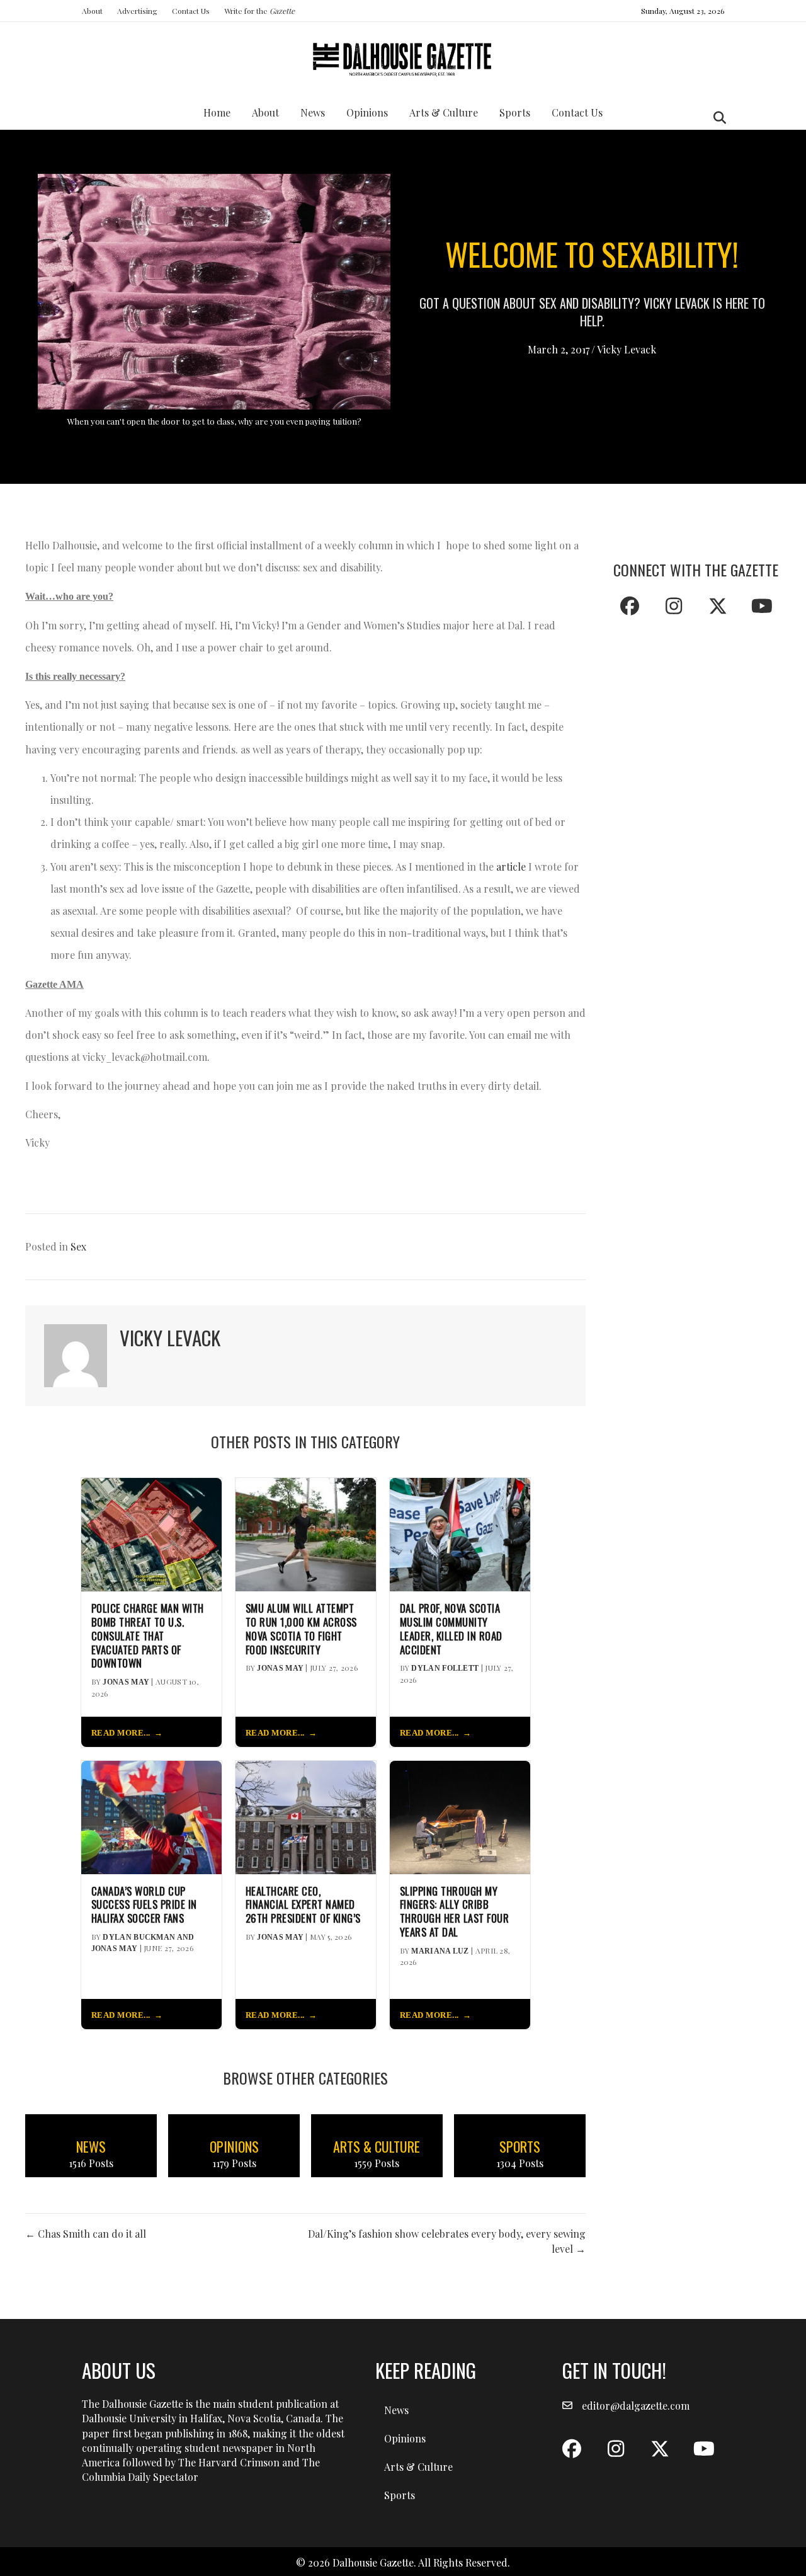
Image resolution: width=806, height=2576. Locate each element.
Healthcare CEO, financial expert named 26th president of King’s (303, 1905)
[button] (630, 606)
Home (217, 112)
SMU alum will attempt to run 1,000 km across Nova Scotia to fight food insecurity (301, 1629)
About (92, 11)
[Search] (716, 118)
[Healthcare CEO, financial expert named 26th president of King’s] (306, 1816)
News (313, 112)
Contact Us (191, 11)
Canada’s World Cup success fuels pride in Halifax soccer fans (144, 1905)
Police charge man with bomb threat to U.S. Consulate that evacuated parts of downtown (148, 1636)
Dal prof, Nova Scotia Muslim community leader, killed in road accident (451, 1629)
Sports (515, 112)
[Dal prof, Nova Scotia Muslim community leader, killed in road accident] (460, 1533)
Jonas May (126, 1682)
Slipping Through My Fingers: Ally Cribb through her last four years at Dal (455, 1912)
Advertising (137, 11)
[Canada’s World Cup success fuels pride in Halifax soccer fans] (151, 1816)
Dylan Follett (445, 1668)
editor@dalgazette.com (636, 2406)
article (511, 867)
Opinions (367, 112)
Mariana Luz (440, 1951)
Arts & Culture (444, 112)
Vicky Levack (627, 349)
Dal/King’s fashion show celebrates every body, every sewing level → (447, 2241)
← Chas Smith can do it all (86, 2234)
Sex (78, 1246)
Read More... (121, 1733)
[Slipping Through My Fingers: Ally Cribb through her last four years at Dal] (460, 1816)
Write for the (259, 11)
